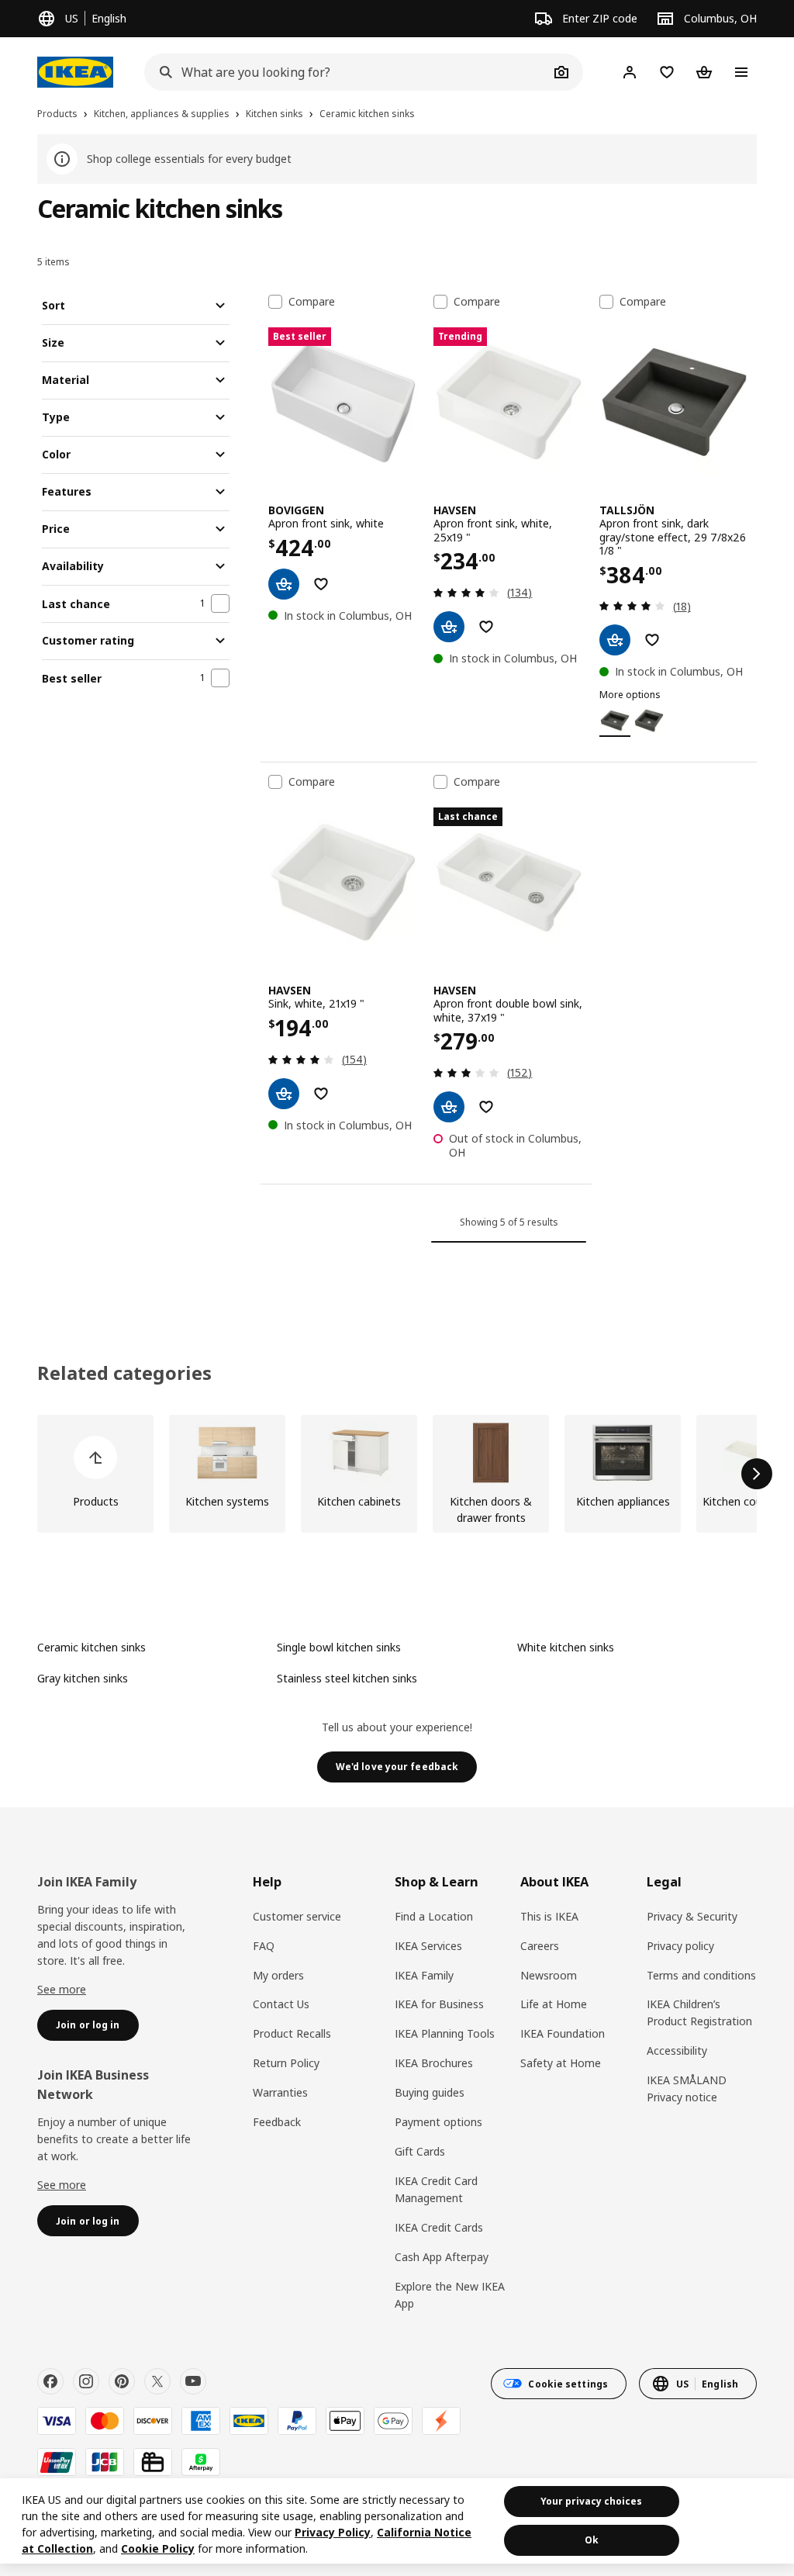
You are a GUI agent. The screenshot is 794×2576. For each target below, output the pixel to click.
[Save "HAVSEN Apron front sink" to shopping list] (486, 627)
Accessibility (677, 2050)
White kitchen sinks (566, 1647)
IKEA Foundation (563, 2033)
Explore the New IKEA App (450, 2295)
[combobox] (347, 72)
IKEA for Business (439, 2004)
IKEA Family (424, 1975)
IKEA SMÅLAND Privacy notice (687, 2088)
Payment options (438, 2122)
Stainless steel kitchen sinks (347, 1678)
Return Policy (286, 2063)
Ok (592, 2540)
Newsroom (549, 1975)
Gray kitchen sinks (83, 1678)
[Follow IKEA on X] (157, 2381)
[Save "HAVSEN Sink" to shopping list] (321, 1094)
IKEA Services (428, 1946)
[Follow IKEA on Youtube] (193, 2381)
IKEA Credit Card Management (436, 2189)
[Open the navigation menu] (741, 72)
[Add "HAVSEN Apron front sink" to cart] (449, 627)
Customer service (297, 1916)
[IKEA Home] (75, 72)
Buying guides (430, 2092)
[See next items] (757, 1474)
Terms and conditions (701, 1975)
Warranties (280, 2092)
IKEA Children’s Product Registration (699, 2012)
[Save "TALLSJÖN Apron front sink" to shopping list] (652, 640)
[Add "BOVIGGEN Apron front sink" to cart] (284, 584)
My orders (278, 1975)
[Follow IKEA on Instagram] (86, 2381)
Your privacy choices (591, 2501)
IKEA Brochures (434, 2063)
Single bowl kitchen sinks (339, 1647)
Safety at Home (561, 2063)
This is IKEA (549, 1916)
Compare (312, 302)
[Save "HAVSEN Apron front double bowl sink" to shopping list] (486, 1107)
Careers (540, 1946)
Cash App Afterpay (442, 2257)
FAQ (264, 1946)
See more (62, 1989)
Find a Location (434, 1916)
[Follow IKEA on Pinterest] (122, 2381)
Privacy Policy (333, 2532)
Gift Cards (420, 2151)
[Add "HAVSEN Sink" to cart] (284, 1094)
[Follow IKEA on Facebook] (50, 2381)
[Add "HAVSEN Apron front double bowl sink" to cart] (449, 1107)
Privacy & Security (692, 1916)
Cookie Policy (158, 2548)
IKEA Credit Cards (439, 2227)
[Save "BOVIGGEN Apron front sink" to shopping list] (321, 584)
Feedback (277, 2122)
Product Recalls (292, 2033)
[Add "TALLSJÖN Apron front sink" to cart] (615, 640)
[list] (397, 1474)
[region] (397, 2521)
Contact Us (281, 2004)
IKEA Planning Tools (445, 2033)
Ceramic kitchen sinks (91, 1647)
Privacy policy (680, 1946)
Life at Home (554, 2004)
